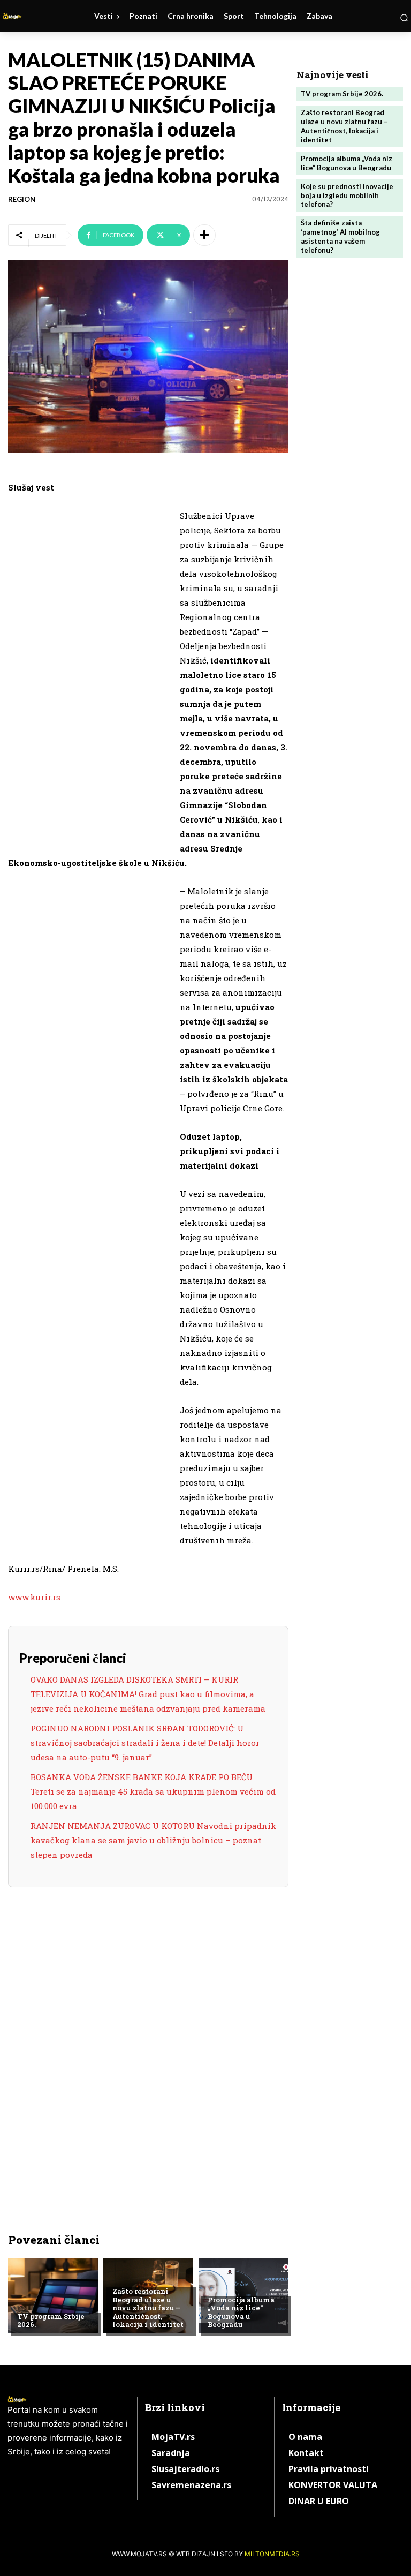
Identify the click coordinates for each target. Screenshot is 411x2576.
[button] (404, 18)
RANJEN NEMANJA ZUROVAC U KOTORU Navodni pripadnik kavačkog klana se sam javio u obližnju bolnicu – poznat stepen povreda (153, 1840)
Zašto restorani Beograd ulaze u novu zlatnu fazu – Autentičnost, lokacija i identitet (148, 2308)
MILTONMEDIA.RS (272, 2554)
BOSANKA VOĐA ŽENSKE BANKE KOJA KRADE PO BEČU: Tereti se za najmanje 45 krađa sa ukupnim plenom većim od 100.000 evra (153, 1791)
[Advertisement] (88, 674)
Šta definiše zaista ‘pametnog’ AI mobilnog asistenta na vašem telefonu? (340, 236)
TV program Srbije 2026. (51, 2321)
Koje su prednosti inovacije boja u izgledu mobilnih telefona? (347, 195)
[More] (204, 235)
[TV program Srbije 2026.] (53, 2295)
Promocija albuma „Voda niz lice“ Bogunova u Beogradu (241, 2312)
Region (22, 199)
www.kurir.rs (34, 1597)
